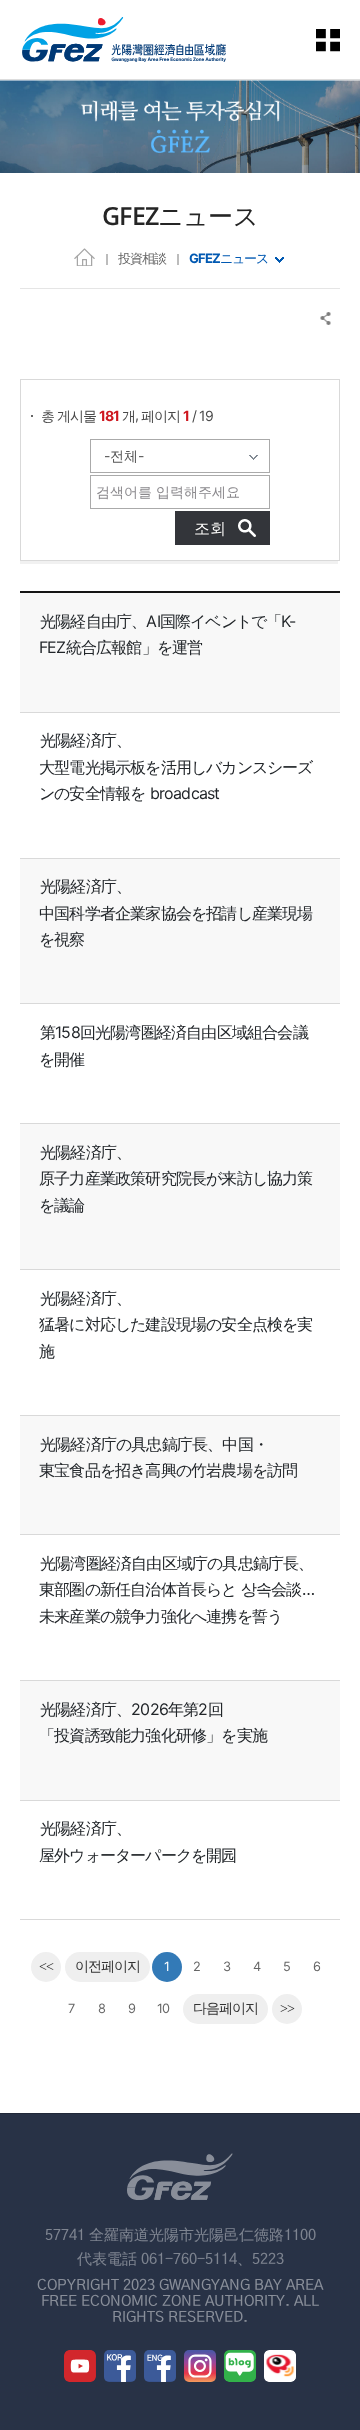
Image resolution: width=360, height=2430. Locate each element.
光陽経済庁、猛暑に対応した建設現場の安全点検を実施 (176, 1324)
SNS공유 (326, 318)
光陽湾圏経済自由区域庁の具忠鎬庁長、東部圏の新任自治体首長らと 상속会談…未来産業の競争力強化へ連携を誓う (176, 1589)
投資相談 (142, 258)
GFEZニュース (228, 258)
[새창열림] (80, 2366)
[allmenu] (340, 39)
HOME (84, 256)
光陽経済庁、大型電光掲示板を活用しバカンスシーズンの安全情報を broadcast (176, 766)
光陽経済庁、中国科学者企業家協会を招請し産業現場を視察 (176, 912)
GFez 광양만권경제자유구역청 (124, 39)
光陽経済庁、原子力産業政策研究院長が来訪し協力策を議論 (176, 1178)
